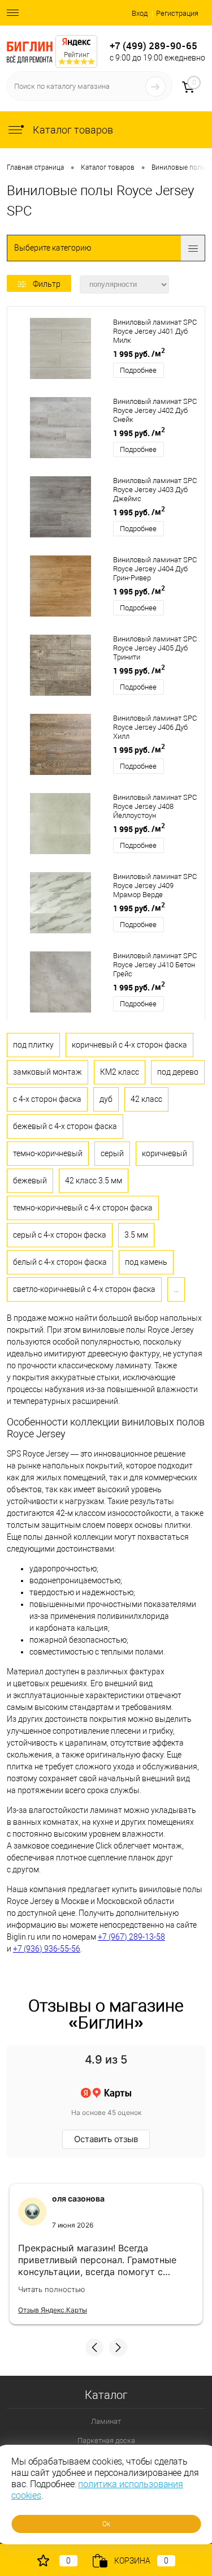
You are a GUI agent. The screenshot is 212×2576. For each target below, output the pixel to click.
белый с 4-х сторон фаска (60, 1262)
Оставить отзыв (106, 2139)
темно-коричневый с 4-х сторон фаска (83, 1208)
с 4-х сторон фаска (47, 1099)
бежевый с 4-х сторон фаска (65, 1126)
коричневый (165, 1153)
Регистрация (177, 13)
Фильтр (47, 284)
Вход (140, 13)
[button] (94, 2347)
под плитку (33, 1045)
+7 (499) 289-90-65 (153, 46)
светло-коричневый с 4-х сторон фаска (84, 1289)
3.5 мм (136, 1235)
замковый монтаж (47, 1072)
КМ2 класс (120, 1072)
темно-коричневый (48, 1153)
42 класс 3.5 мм (94, 1181)
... (176, 1289)
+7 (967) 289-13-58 (131, 1937)
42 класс (146, 1099)
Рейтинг (77, 55)
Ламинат (106, 2421)
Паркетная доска (106, 2441)
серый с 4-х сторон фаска (60, 1235)
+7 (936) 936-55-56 (47, 1949)
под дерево (178, 1072)
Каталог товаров (72, 130)
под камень (146, 1262)
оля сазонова (78, 2198)
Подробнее (138, 370)
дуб (106, 1099)
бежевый (30, 1181)
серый (112, 1153)
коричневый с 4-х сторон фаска (129, 1045)
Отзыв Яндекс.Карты (53, 2310)
